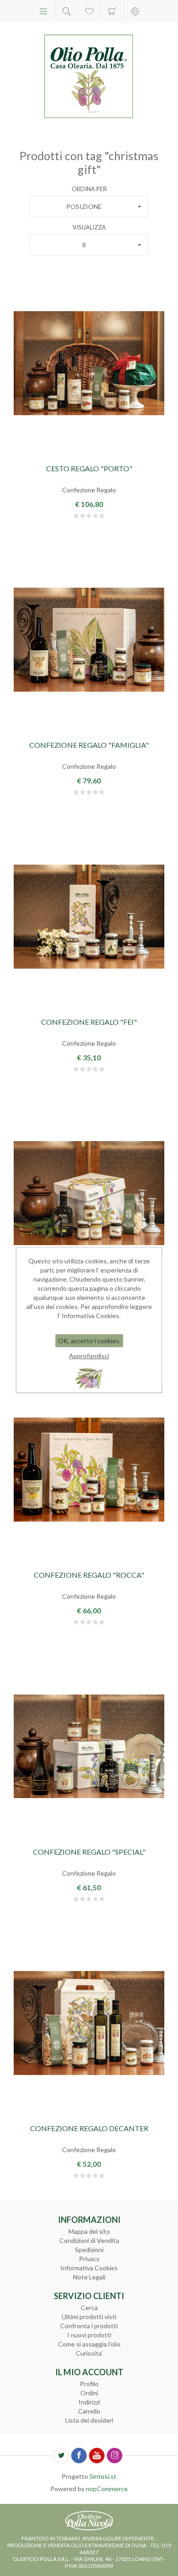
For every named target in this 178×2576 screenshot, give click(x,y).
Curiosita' (89, 2353)
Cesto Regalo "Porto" (89, 468)
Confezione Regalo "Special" (89, 1852)
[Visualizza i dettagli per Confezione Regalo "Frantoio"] (89, 1193)
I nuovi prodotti (89, 2335)
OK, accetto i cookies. (89, 1341)
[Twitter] (61, 2456)
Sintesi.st (103, 2476)
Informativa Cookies (89, 2268)
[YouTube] (97, 2456)
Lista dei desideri (89, 2420)
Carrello (112, 11)
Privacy (89, 2259)
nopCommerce (107, 2489)
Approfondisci (89, 1356)
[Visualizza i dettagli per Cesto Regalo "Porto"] (89, 363)
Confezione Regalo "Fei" (89, 1022)
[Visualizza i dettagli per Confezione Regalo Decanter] (89, 2023)
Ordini (89, 2393)
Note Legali (89, 2277)
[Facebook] (79, 2456)
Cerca (89, 2307)
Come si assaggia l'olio (89, 2344)
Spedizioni (89, 2250)
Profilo (89, 2384)
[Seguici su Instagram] (115, 2456)
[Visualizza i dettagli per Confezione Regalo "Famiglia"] (89, 640)
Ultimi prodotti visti (89, 2317)
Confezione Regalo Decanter (89, 2128)
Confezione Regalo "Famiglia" (89, 745)
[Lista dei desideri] (89, 11)
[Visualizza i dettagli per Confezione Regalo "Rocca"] (89, 1470)
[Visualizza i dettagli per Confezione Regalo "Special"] (89, 1746)
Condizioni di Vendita (89, 2240)
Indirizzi (89, 2402)
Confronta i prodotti (89, 2326)
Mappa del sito (89, 2231)
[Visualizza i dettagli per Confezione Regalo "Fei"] (89, 916)
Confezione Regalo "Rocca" (89, 1575)
